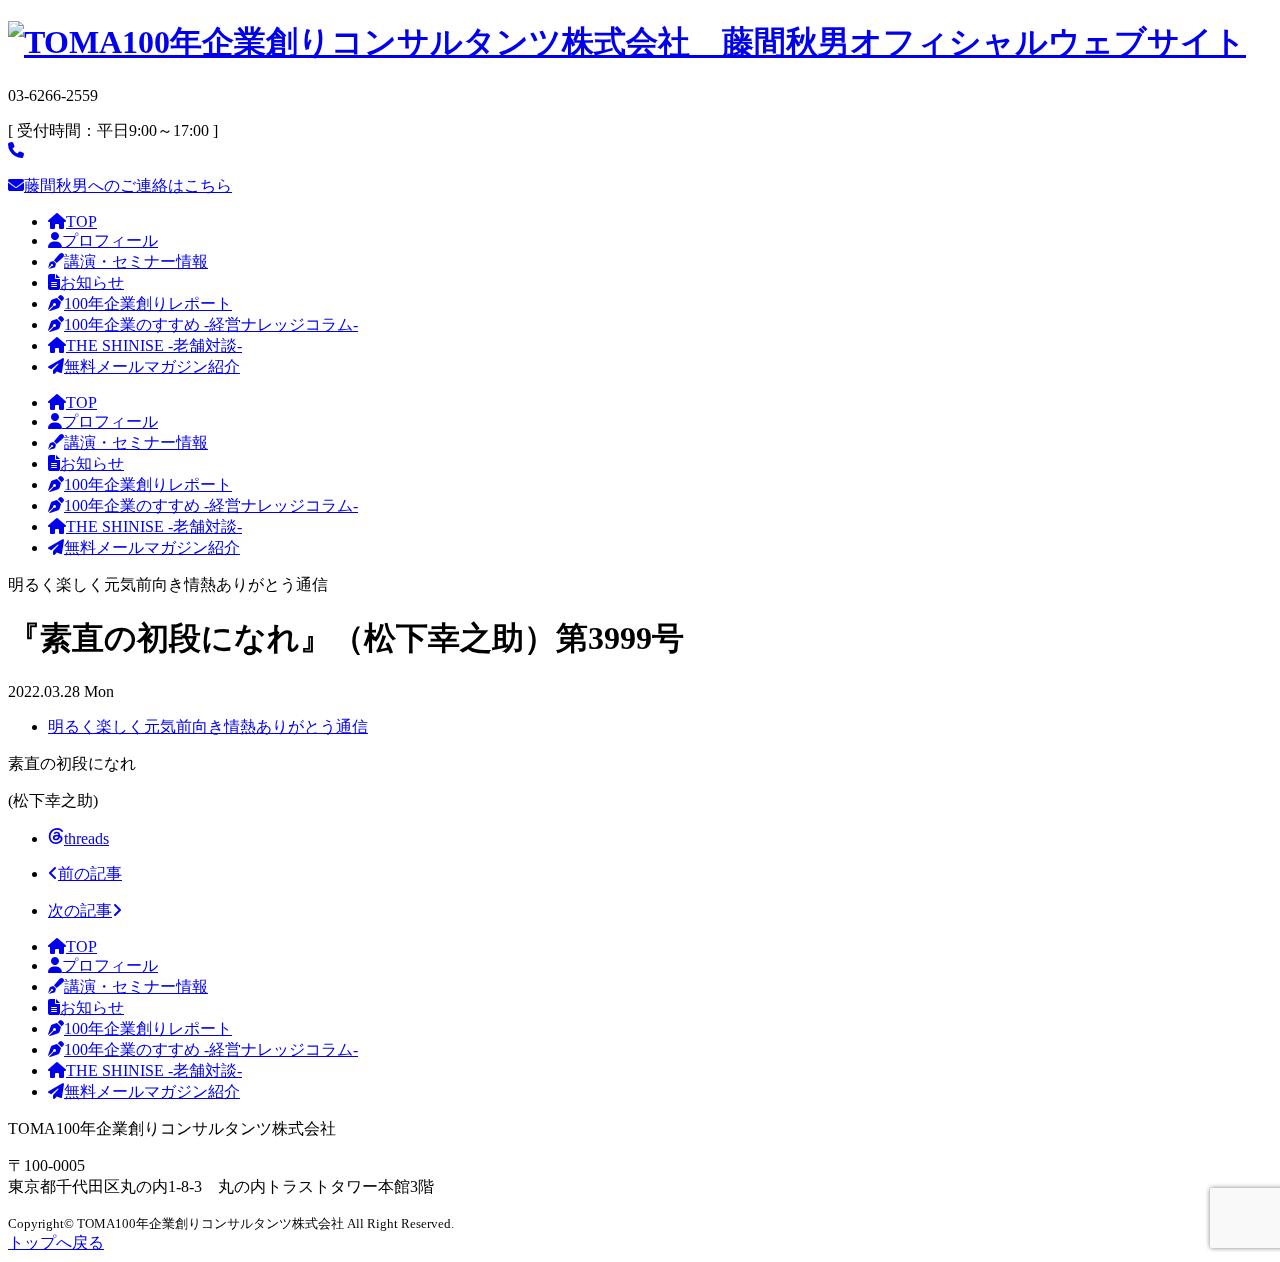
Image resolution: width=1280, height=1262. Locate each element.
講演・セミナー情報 (136, 261)
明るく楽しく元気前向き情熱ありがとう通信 (208, 726)
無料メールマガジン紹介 (152, 366)
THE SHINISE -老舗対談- (154, 345)
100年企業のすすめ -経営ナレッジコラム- (211, 324)
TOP (81, 221)
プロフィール (110, 240)
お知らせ (92, 282)
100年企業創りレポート (148, 303)
